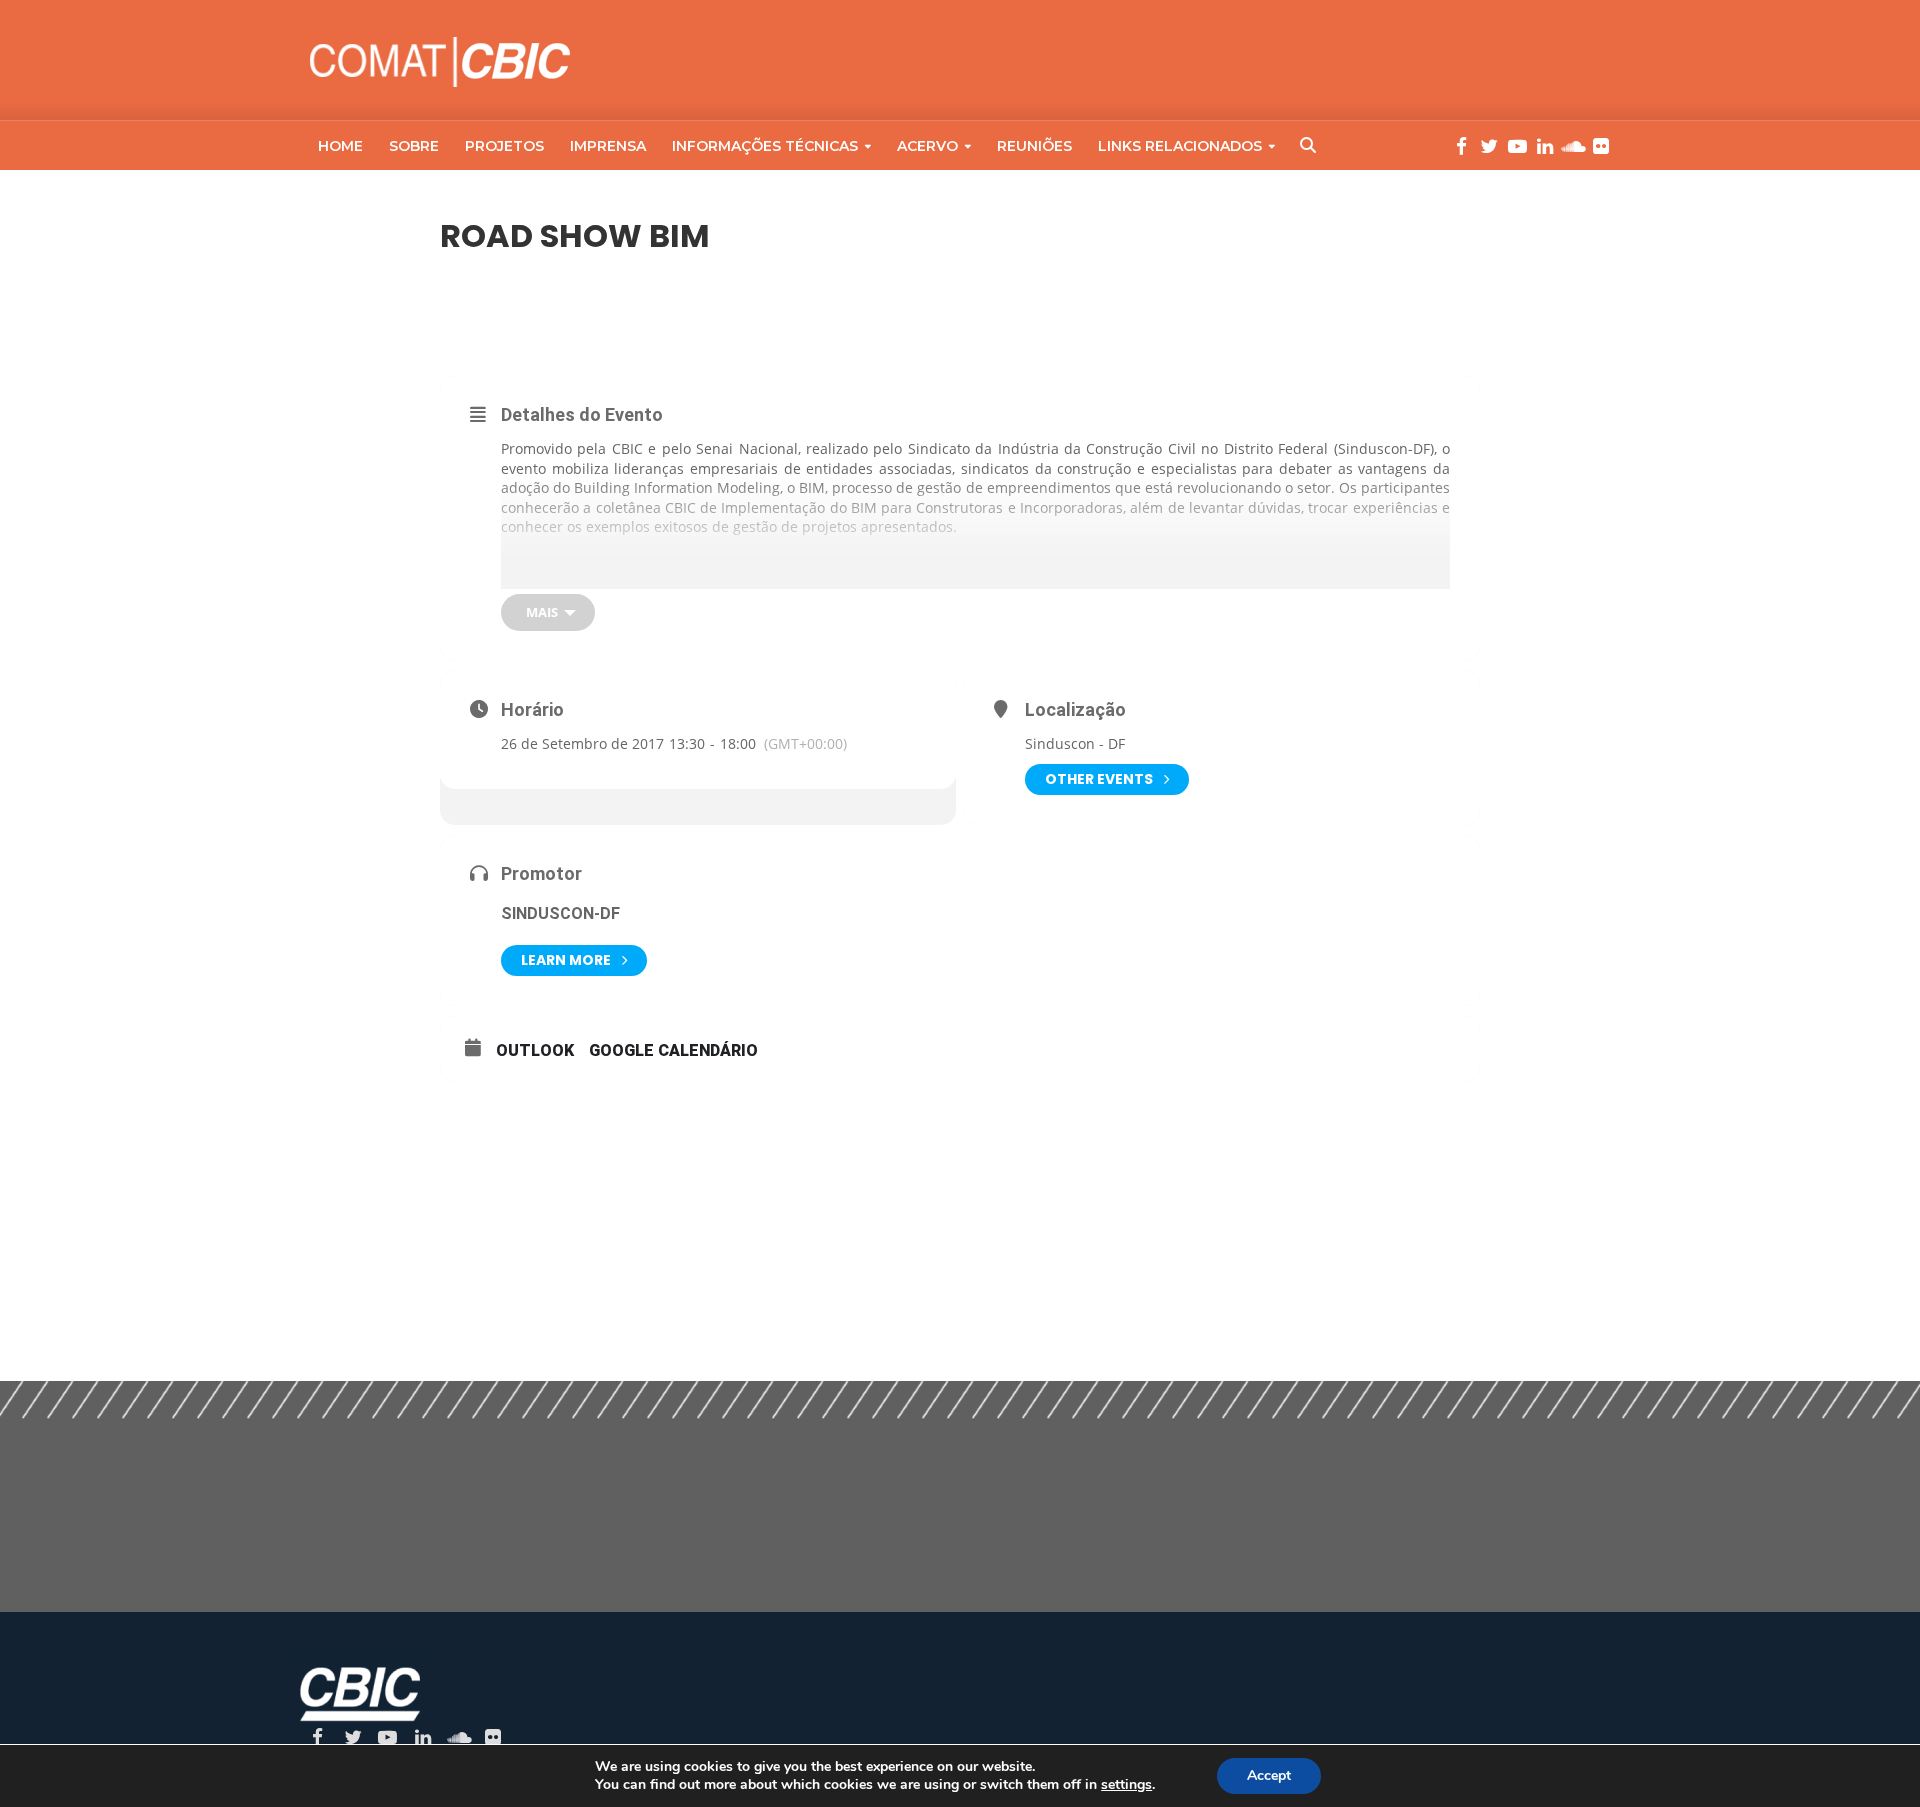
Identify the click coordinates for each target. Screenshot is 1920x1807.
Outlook (535, 1050)
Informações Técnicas (765, 146)
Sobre (414, 146)
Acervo (927, 146)
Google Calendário (673, 1050)
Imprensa (608, 146)
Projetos (504, 146)
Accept (1269, 1775)
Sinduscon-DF (560, 913)
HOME (340, 146)
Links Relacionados (1180, 146)
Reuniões (1034, 146)
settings (1126, 1785)
